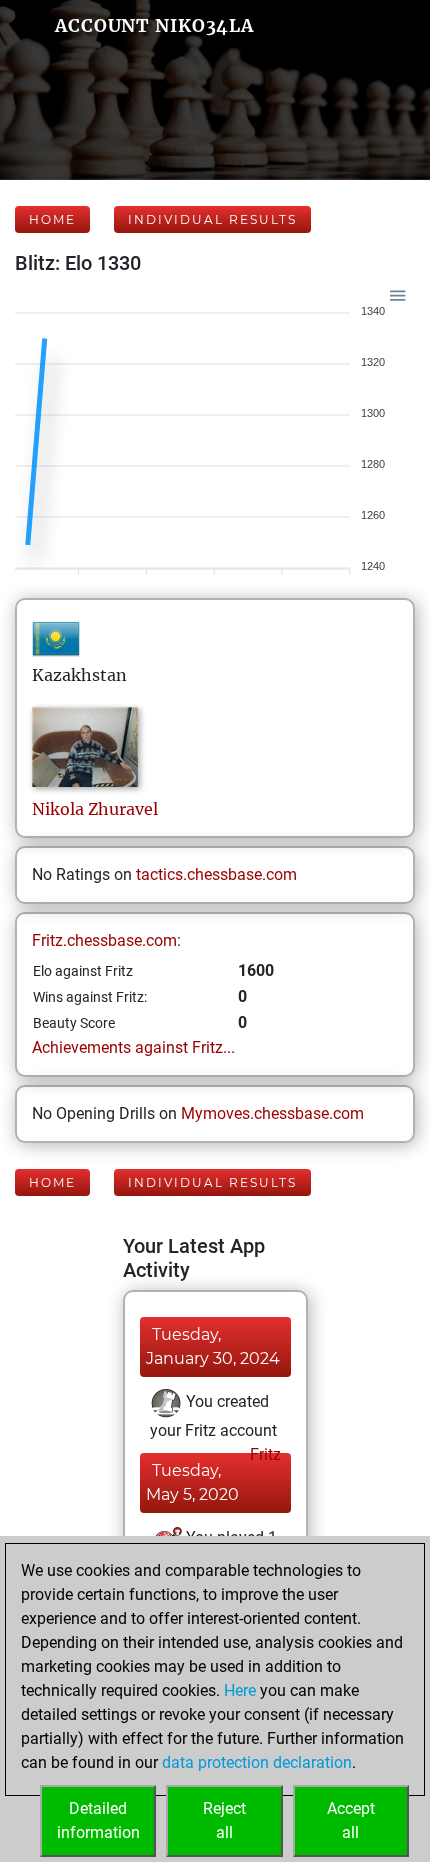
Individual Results (212, 219)
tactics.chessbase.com (216, 874)
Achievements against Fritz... (133, 1047)
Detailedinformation (98, 1820)
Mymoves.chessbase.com (272, 1113)
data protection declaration (257, 1762)
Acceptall (351, 1820)
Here (240, 1690)
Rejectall (224, 1820)
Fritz (263, 1454)
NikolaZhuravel (95, 809)
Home (52, 219)
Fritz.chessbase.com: (106, 940)
